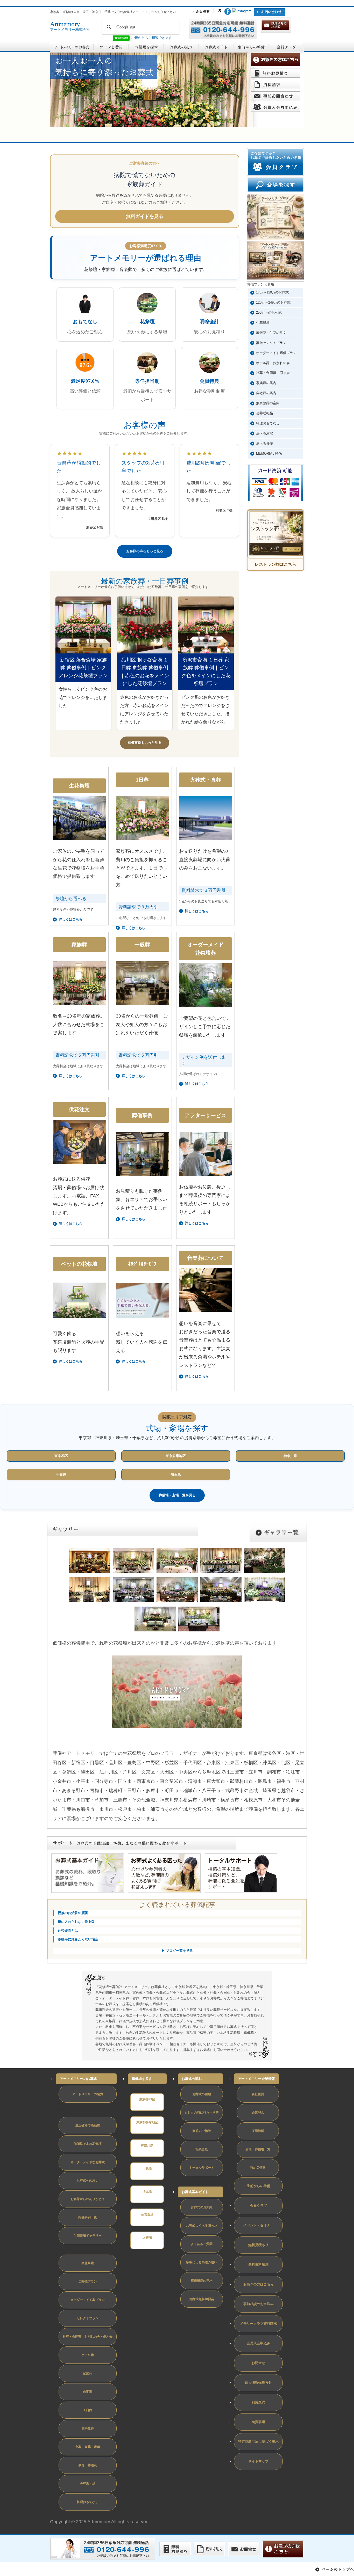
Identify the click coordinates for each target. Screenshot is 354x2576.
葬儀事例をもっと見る (145, 743)
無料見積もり (258, 2245)
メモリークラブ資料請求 (259, 2324)
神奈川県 (290, 1456)
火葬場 (147, 2238)
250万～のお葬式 (269, 312)
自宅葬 (88, 2392)
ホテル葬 (88, 2355)
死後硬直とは (68, 1930)
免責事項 (258, 2422)
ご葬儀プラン (88, 2281)
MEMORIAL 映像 (269, 454)
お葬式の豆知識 (202, 2207)
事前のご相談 (202, 2131)
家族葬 (88, 2373)
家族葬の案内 (266, 383)
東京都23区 (147, 2099)
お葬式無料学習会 (202, 2299)
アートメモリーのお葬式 (78, 2079)
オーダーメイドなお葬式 (88, 2162)
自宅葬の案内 (266, 393)
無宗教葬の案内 (268, 403)
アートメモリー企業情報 (256, 2079)
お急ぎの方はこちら (259, 2284)
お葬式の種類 (202, 2094)
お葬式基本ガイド (195, 2192)
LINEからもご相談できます (151, 38)
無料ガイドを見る (145, 216)
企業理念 (258, 2113)
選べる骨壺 (264, 443)
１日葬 (88, 2410)
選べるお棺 (264, 433)
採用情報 (258, 2131)
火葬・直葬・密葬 (88, 2447)
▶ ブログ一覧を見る (177, 1951)
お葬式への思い (88, 2181)
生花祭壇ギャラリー (88, 2236)
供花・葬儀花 (88, 2465)
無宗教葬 (88, 2428)
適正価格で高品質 (88, 2125)
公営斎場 (147, 2214)
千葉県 (61, 1474)
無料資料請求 (258, 2265)
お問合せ (258, 2363)
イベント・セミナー (259, 2225)
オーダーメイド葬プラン (88, 2300)
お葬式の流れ (192, 2079)
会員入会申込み (259, 2343)
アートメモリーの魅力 (88, 2094)
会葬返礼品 (264, 413)
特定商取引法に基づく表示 (258, 2442)
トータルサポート (202, 2168)
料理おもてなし (268, 423)
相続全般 (202, 2149)
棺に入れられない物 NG (76, 1922)
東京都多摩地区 (147, 2122)
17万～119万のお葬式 (272, 292)
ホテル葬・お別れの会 (273, 363)
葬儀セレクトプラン (271, 343)
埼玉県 (176, 1474)
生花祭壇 (263, 323)
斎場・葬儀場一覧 (258, 2149)
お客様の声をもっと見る (145, 551)
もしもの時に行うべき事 (202, 2113)
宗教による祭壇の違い (202, 2262)
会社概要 (258, 2094)
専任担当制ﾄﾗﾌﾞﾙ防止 (70, 2109)
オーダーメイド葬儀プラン (276, 353)
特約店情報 (258, 2168)
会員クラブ (259, 2206)
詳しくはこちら (71, 1224)
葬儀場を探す (142, 2079)
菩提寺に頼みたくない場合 (78, 1939)
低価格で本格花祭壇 (88, 2144)
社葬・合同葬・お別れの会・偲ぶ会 (88, 2337)
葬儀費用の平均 (202, 2281)
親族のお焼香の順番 (73, 1913)
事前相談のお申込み (259, 2304)
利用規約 (258, 2402)
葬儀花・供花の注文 (271, 333)
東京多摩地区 (176, 1456)
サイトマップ (258, 2461)
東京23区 (61, 1456)
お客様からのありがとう (88, 2199)
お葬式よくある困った (202, 2226)
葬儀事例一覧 (88, 2217)
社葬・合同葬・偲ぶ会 (273, 373)
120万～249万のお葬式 (273, 302)
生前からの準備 (259, 2186)
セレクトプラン (88, 2318)
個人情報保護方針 (258, 2383)
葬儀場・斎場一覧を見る (177, 1495)
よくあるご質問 (202, 2244)
